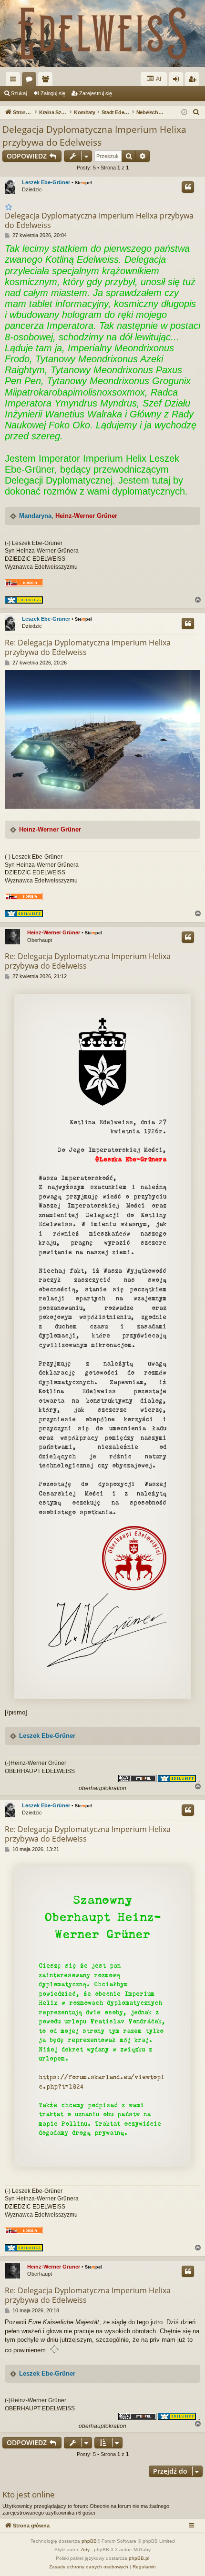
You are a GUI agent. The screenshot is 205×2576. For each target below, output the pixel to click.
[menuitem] (196, 112)
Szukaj (19, 93)
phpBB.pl (139, 2558)
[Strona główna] (102, 34)
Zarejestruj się (96, 93)
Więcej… (15, 81)
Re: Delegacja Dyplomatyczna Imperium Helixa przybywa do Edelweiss (88, 647)
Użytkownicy (47, 81)
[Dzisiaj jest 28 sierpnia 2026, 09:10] (184, 113)
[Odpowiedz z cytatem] (188, 187)
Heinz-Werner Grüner (86, 516)
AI (158, 79)
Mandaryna (35, 516)
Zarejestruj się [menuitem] (194, 81)
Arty (85, 2550)
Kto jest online (29, 2494)
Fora (31, 81)
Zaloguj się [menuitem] (178, 81)
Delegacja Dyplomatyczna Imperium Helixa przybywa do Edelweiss (94, 136)
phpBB (89, 2541)
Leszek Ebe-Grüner (46, 182)
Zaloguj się (53, 93)
